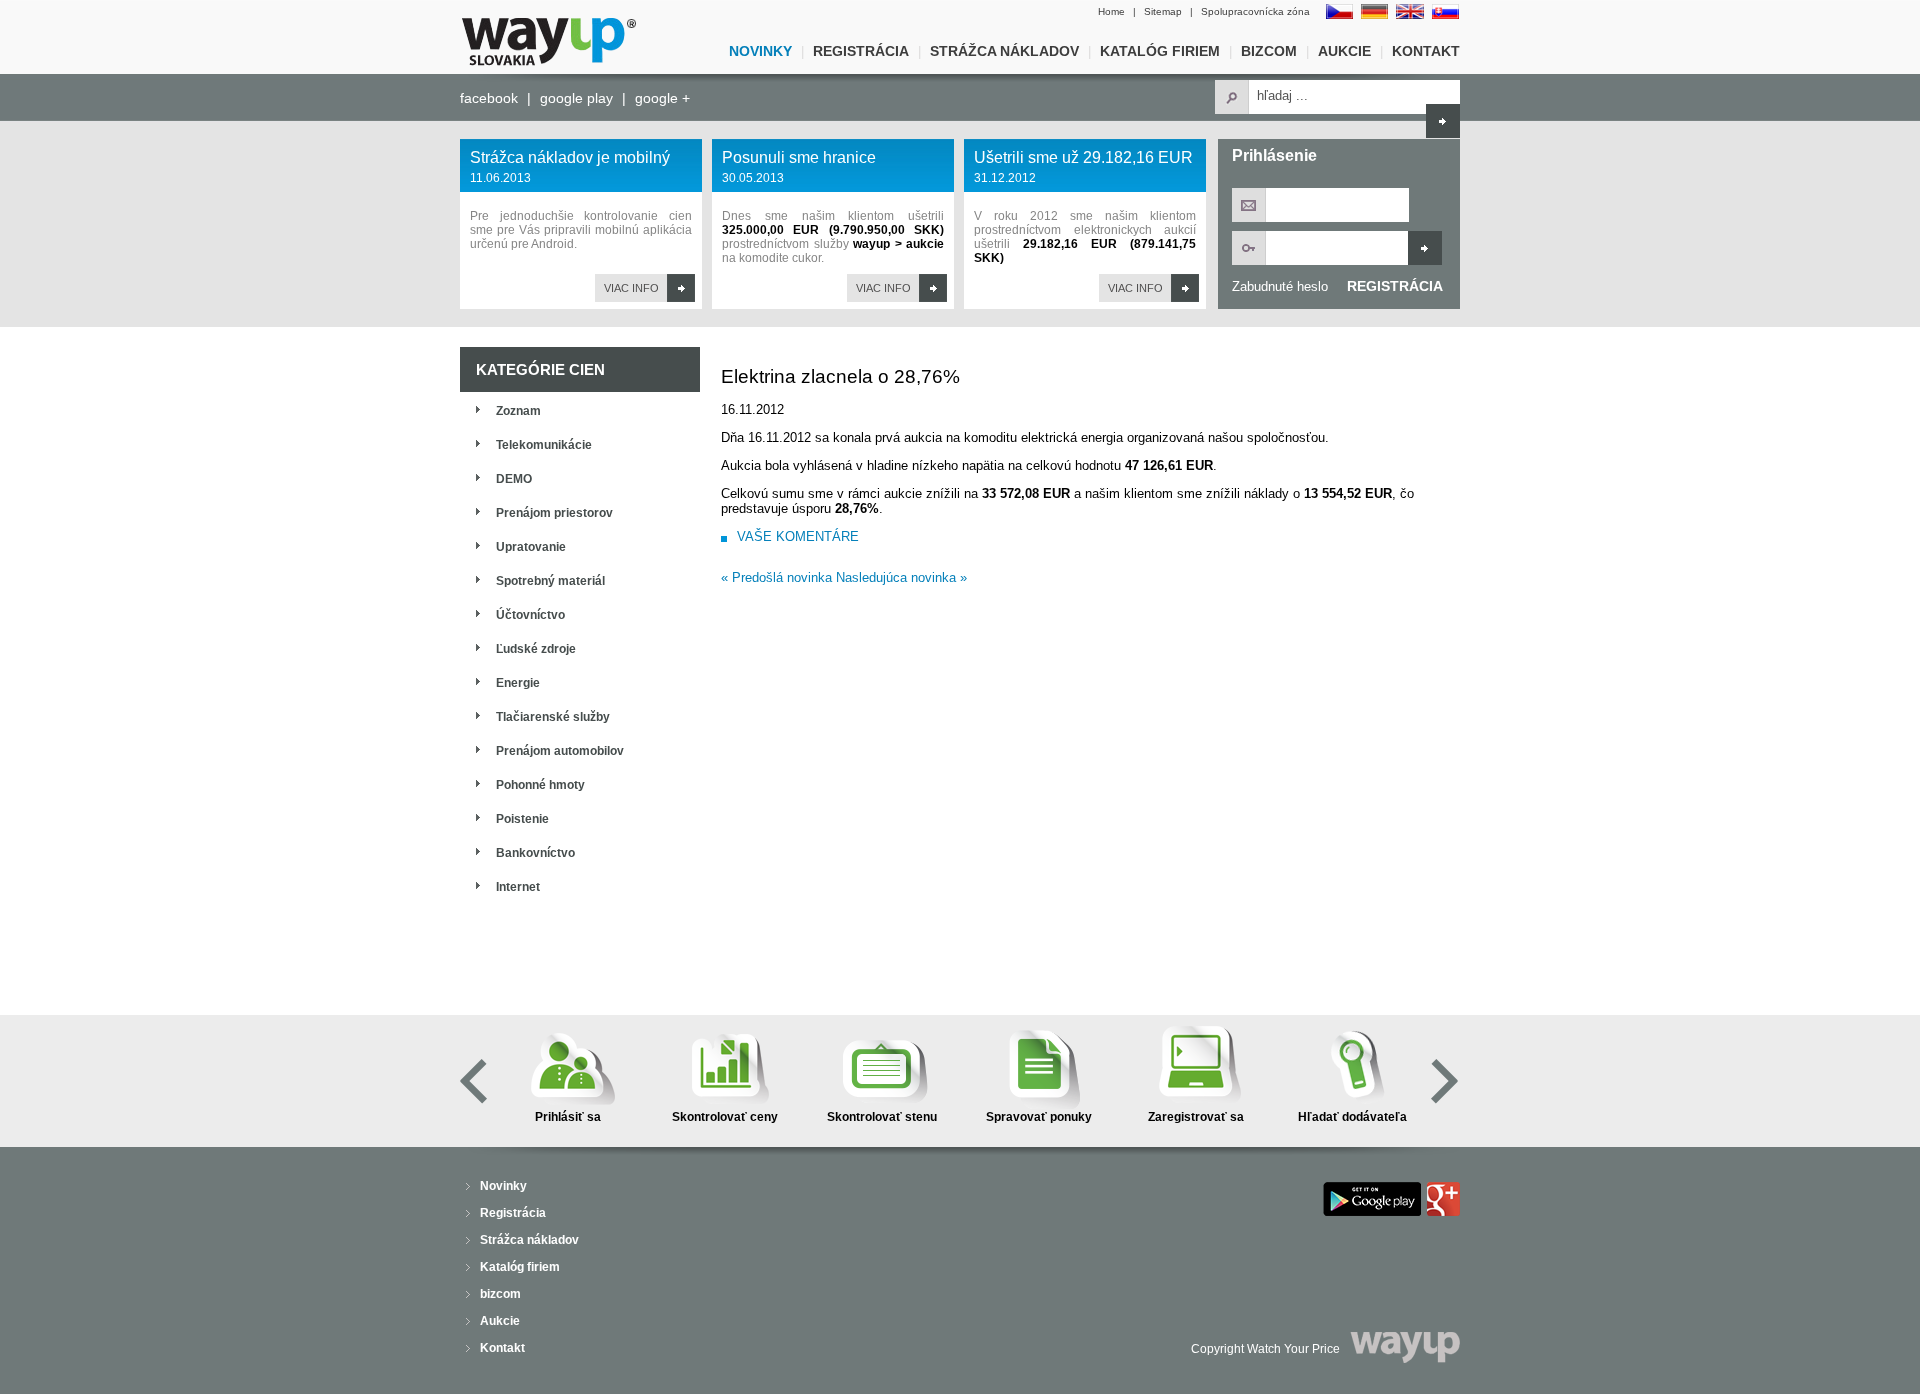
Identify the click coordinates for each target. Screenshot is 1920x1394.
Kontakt (1426, 51)
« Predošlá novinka (776, 577)
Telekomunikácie (544, 445)
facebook (489, 98)
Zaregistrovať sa (1196, 1117)
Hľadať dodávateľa (1352, 1117)
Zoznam (518, 411)
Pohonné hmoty (540, 785)
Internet (518, 887)
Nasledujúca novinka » (901, 577)
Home (1111, 11)
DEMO (514, 479)
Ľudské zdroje (536, 649)
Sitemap (1163, 11)
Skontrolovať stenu (882, 1117)
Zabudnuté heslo (1280, 286)
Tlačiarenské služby (553, 717)
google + (662, 98)
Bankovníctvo (535, 853)
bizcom (1269, 51)
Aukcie (1344, 51)
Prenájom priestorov (554, 513)
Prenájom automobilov (560, 751)
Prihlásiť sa (568, 1117)
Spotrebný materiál (550, 581)
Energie (518, 683)
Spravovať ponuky (1039, 1117)
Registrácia (861, 51)
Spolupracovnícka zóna (1255, 11)
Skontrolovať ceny (725, 1117)
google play (576, 98)
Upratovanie (531, 547)
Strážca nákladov (1004, 51)
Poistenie (522, 819)
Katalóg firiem (1160, 51)
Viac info (631, 288)
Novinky (760, 51)
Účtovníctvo (530, 615)
